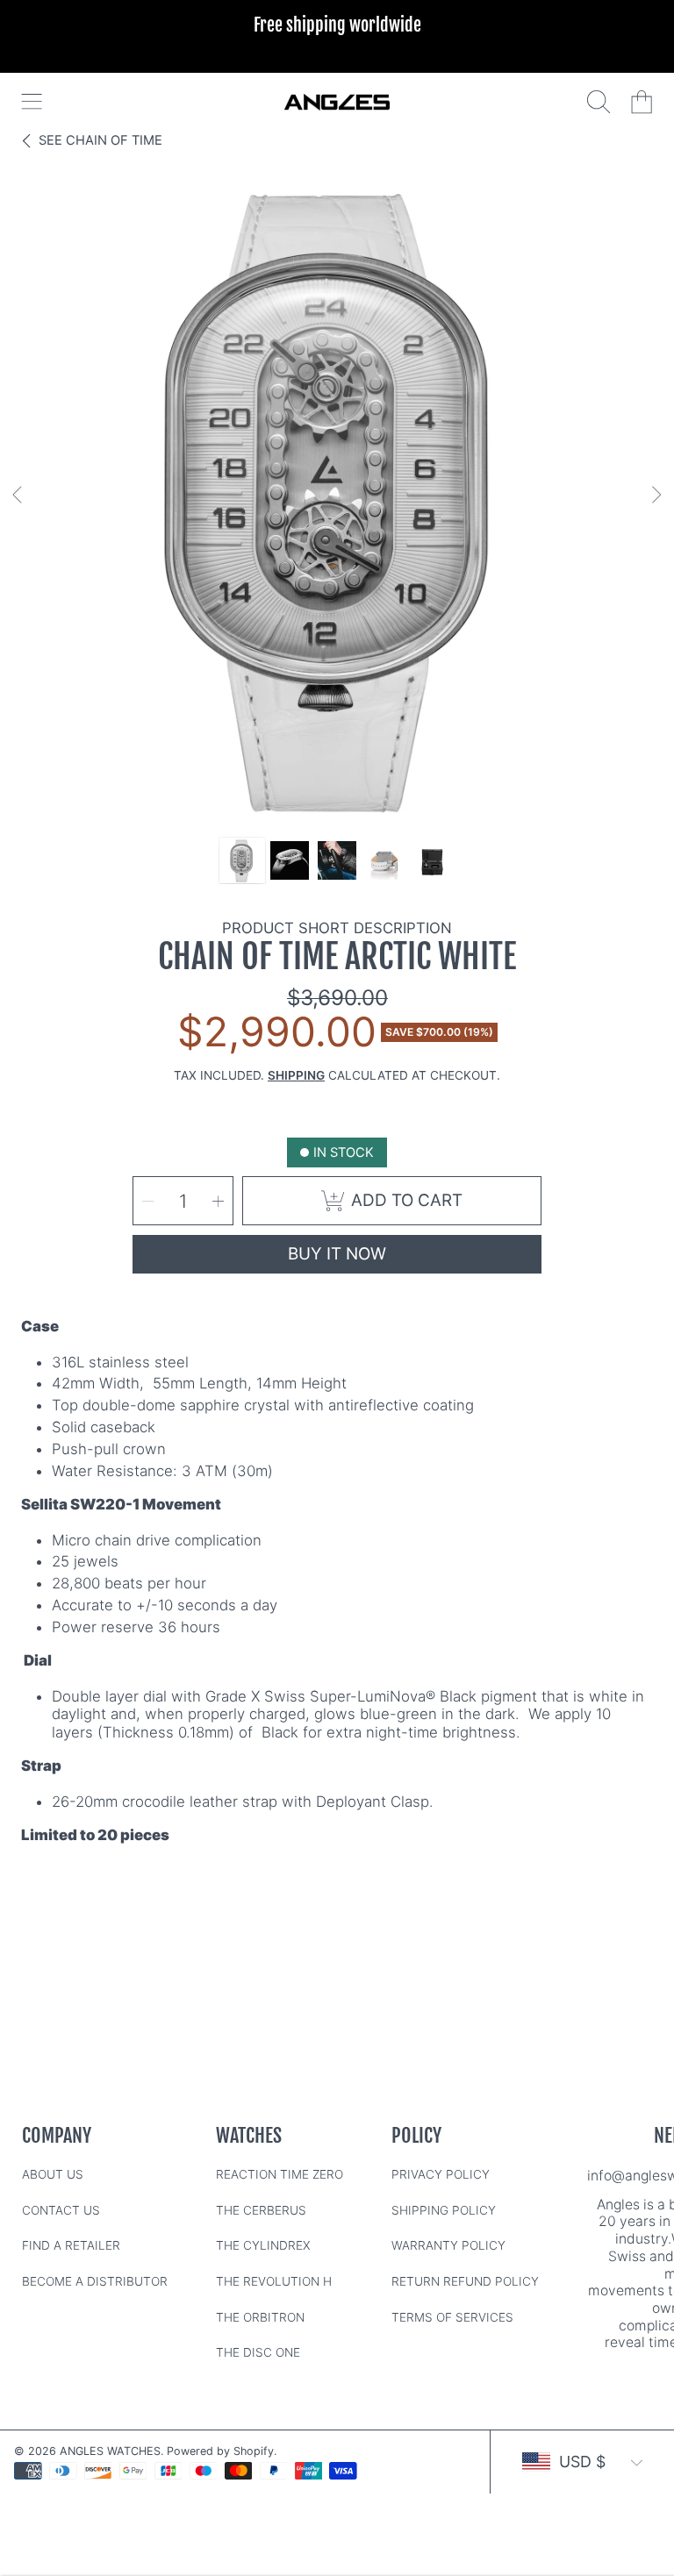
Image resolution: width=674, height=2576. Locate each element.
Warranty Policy (448, 2245)
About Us (53, 2174)
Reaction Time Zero (280, 2174)
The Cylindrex (263, 2245)
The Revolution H (274, 2281)
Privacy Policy (441, 2174)
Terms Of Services (452, 2317)
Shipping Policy (444, 2210)
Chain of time (100, 140)
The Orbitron (260, 2317)
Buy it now (337, 1254)
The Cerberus (261, 2210)
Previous (18, 496)
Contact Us (61, 2210)
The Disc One (258, 2352)
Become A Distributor (95, 2281)
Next (656, 496)
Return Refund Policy (465, 2281)
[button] (32, 102)
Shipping (296, 1075)
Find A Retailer (71, 2245)
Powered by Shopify (220, 2451)
